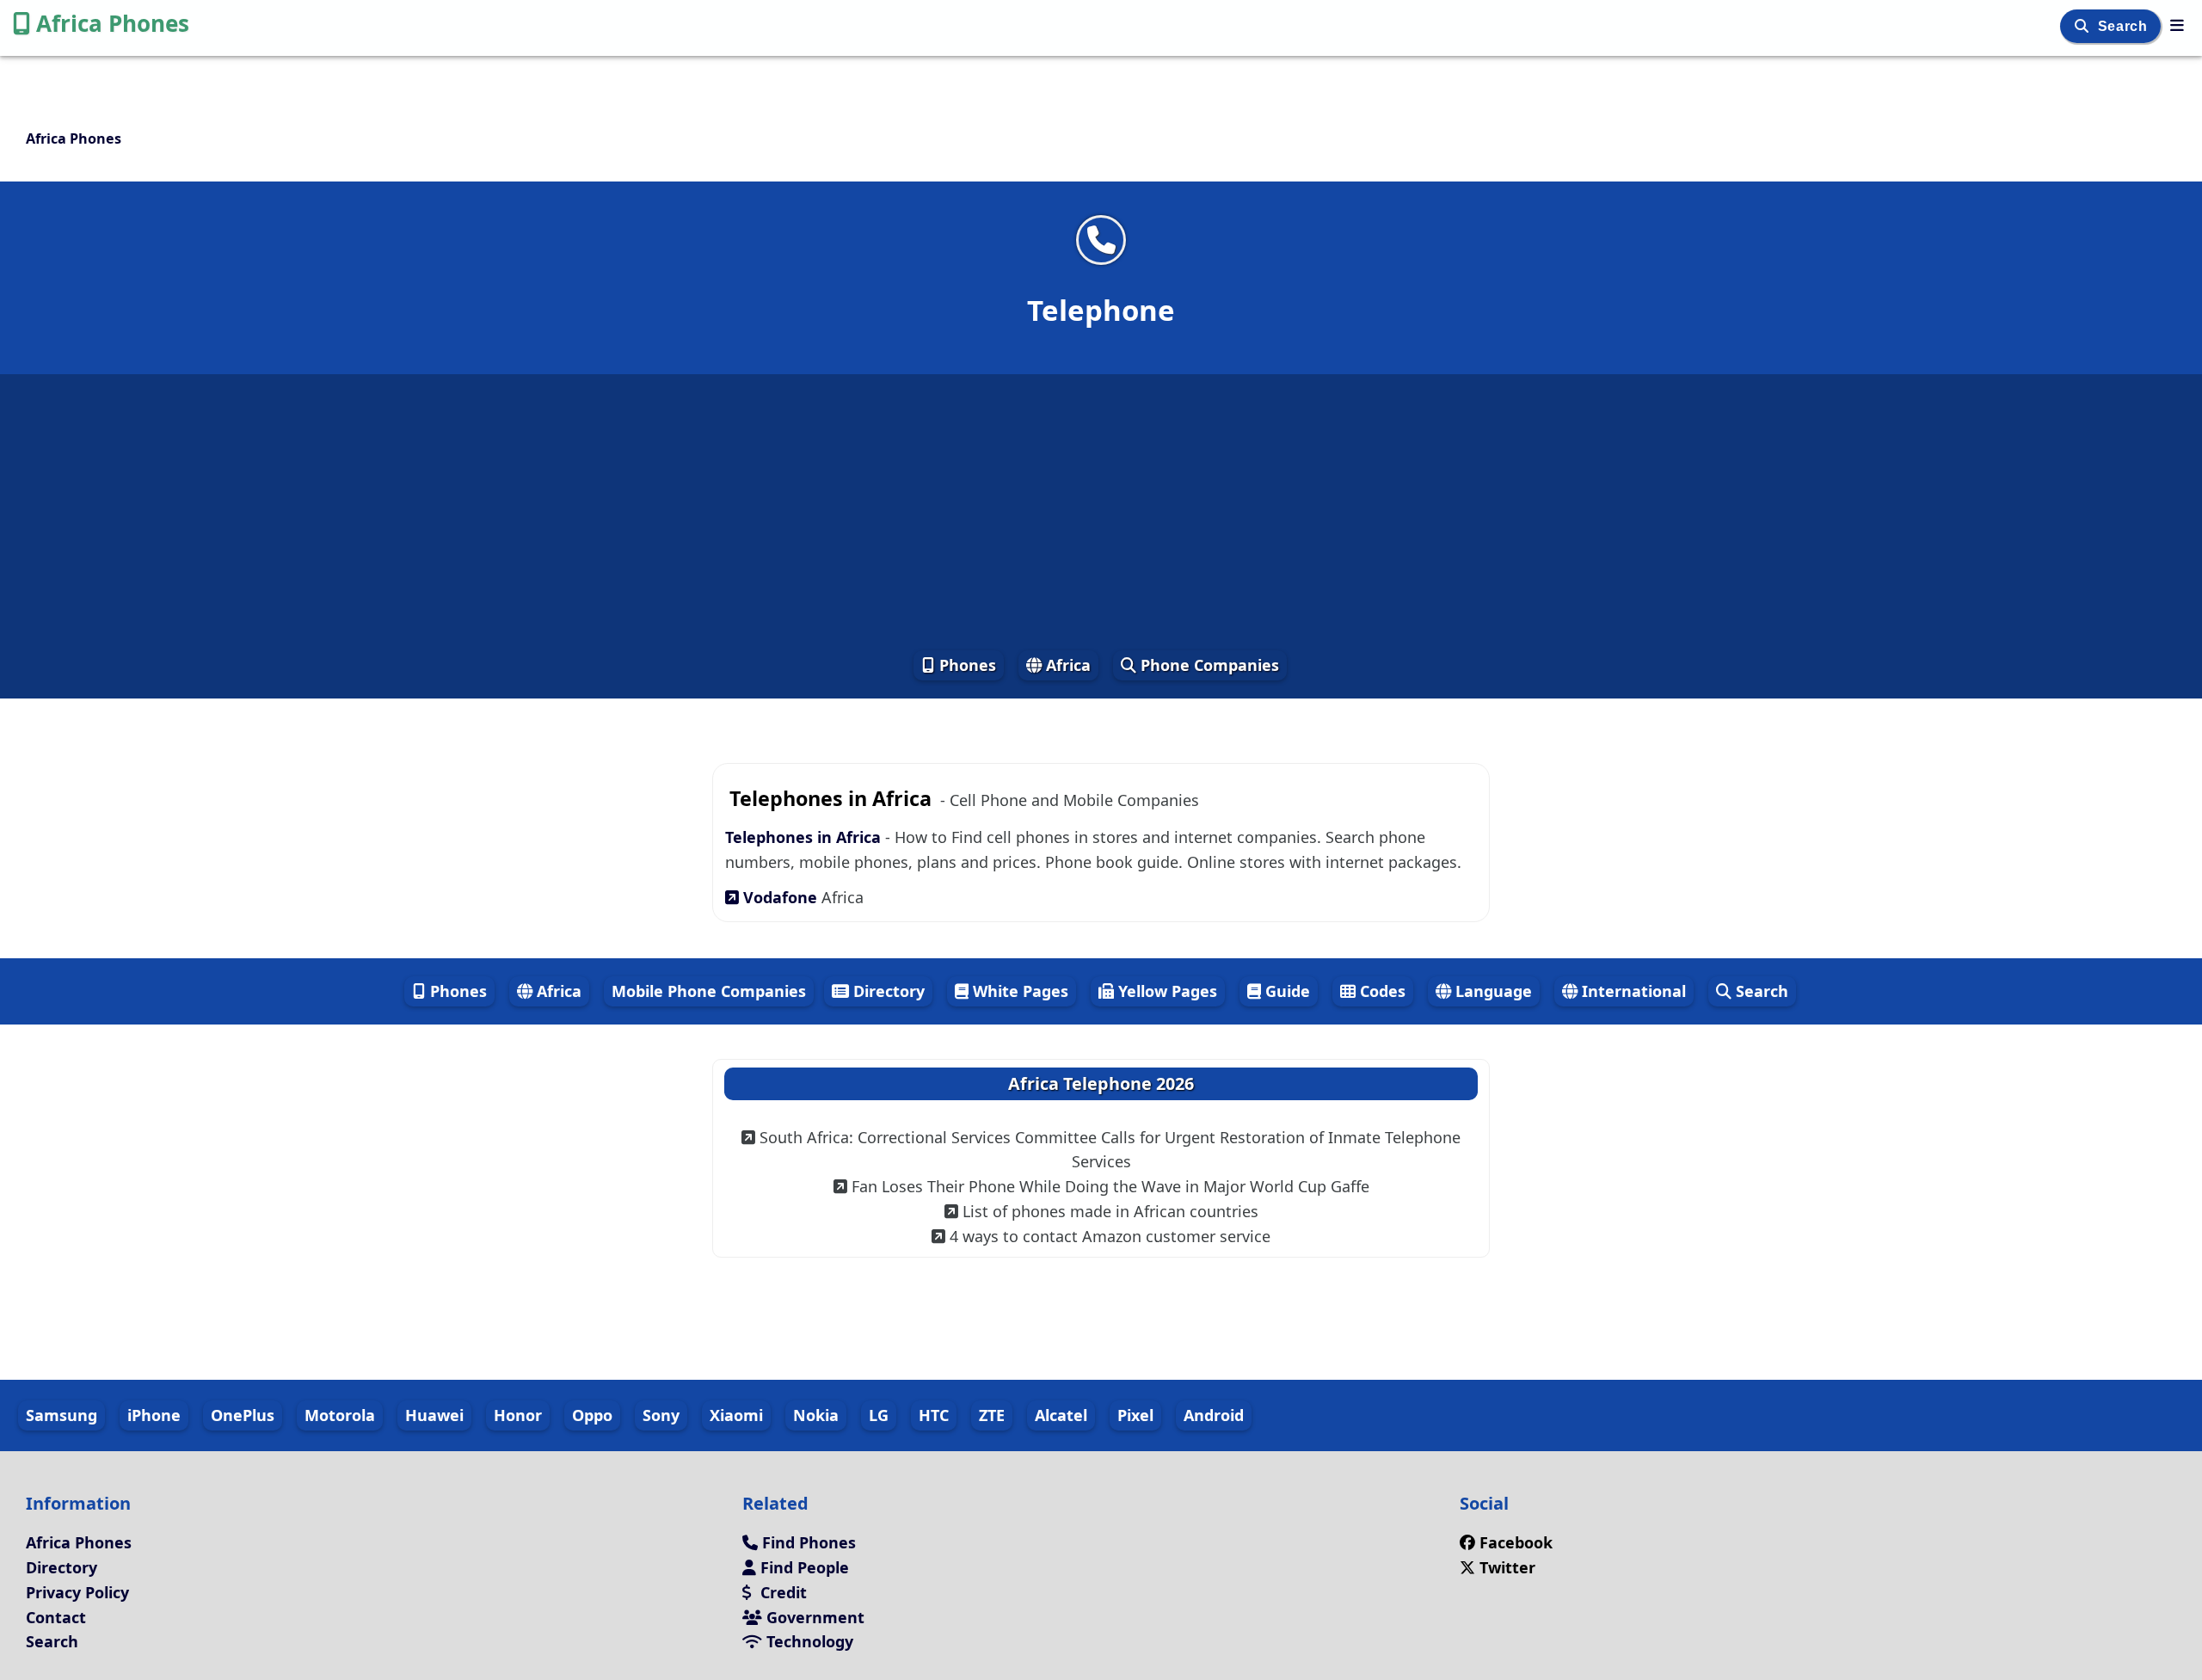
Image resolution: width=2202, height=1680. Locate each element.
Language (1492, 991)
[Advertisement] (1101, 511)
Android (1214, 1415)
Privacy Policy (77, 1592)
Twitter (1505, 1567)
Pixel (1135, 1415)
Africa (1066, 665)
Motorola (340, 1415)
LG (879, 1415)
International (1632, 991)
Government (813, 1617)
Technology (808, 1641)
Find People (803, 1567)
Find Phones (807, 1542)
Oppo (592, 1415)
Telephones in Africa (805, 837)
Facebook (1516, 1542)
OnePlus (243, 1415)
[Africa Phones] (2177, 25)
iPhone (154, 1415)
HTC (934, 1415)
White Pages (1018, 991)
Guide (1286, 991)
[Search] (2084, 26)
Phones (966, 665)
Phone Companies (1208, 665)
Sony (661, 1415)
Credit (781, 1592)
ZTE (992, 1415)
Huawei (434, 1415)
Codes (1381, 991)
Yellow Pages (1166, 991)
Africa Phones (113, 23)
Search (2125, 26)
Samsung (62, 1415)
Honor (518, 1415)
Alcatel (1061, 1415)
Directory (887, 991)
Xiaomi (736, 1415)
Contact (56, 1617)
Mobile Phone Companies (709, 991)
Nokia (816, 1415)
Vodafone (780, 897)
